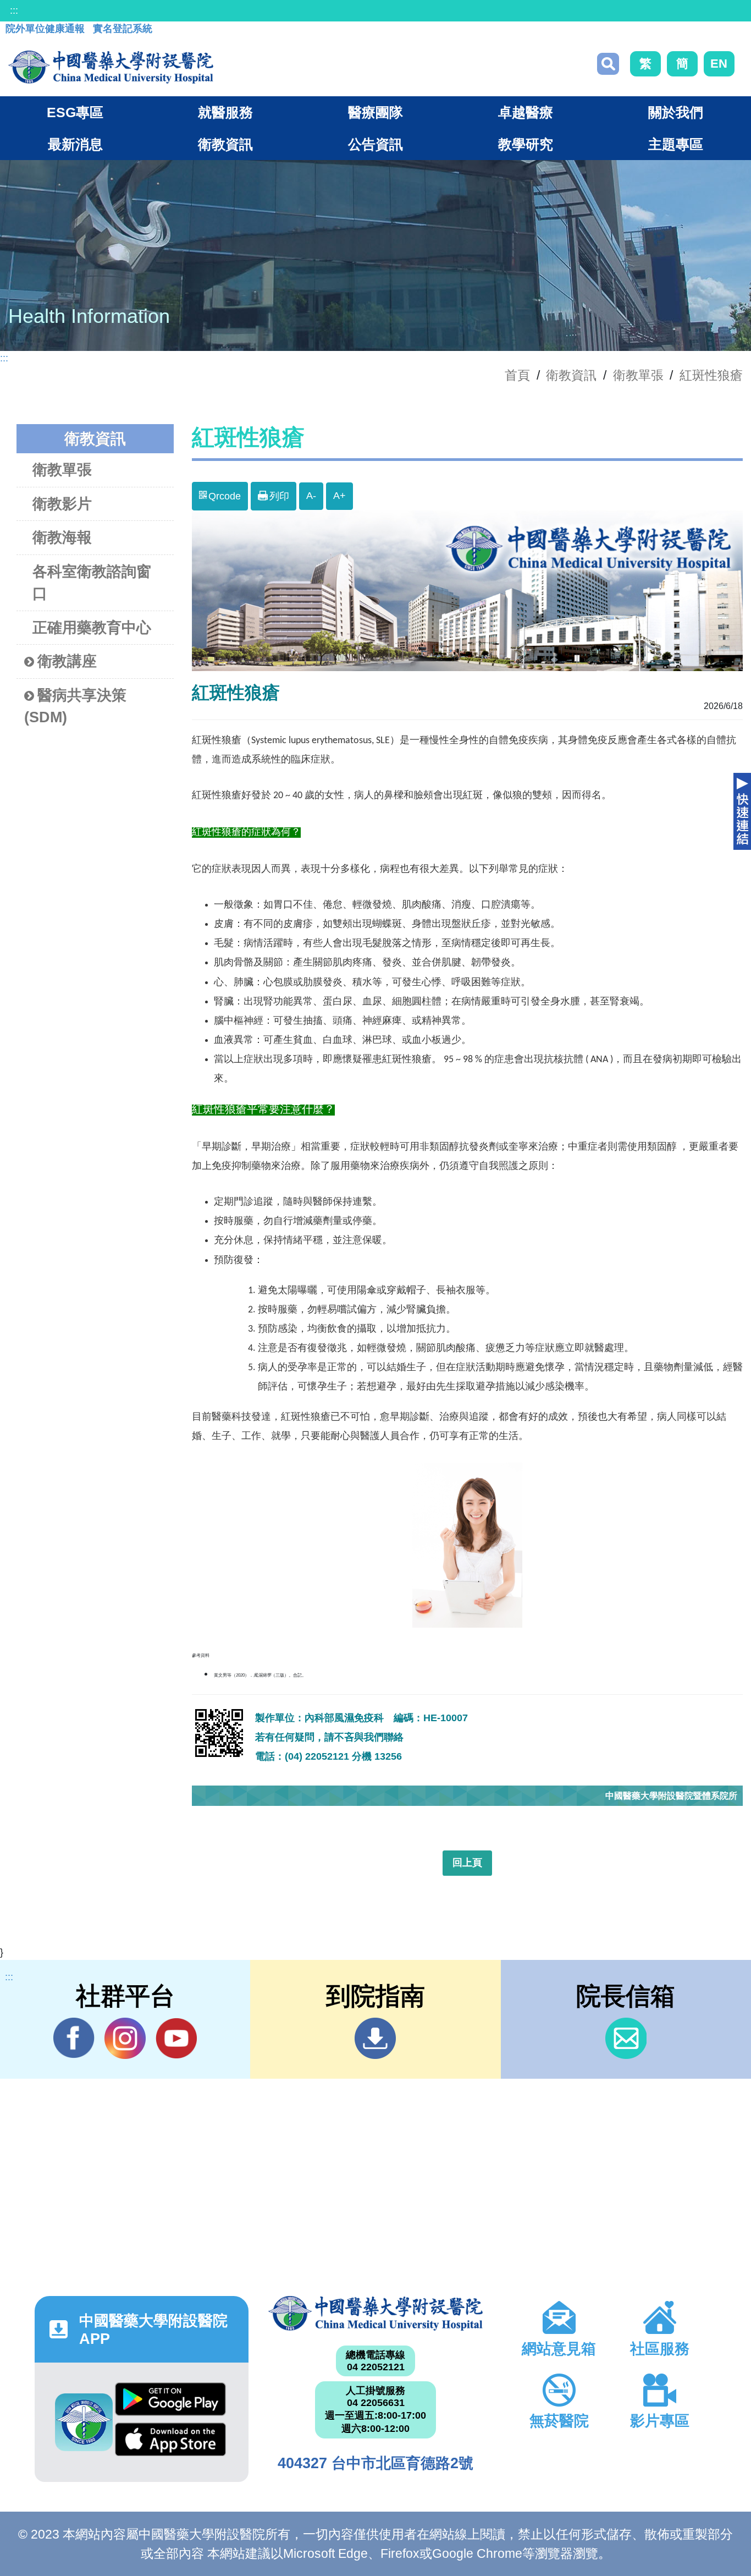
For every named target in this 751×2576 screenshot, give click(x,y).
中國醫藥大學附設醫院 (375, 2313)
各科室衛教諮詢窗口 (92, 583)
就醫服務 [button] (225, 112)
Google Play (170, 2402)
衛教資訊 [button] (225, 144)
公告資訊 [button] (375, 144)
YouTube (176, 2038)
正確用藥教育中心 (92, 628)
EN (719, 64)
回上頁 (467, 1863)
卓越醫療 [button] (526, 112)
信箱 (626, 2038)
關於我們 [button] (676, 112)
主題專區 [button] (676, 144)
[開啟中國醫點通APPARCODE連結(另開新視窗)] (84, 2422)
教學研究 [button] (526, 144)
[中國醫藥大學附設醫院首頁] (111, 67)
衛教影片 (62, 504)
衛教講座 (67, 661)
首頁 (517, 375)
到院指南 (375, 2038)
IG (125, 2038)
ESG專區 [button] (75, 112)
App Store (170, 2442)
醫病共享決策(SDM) (75, 707)
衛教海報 (62, 537)
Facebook (74, 2038)
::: (14, 10)
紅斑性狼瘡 (711, 375)
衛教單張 (638, 375)
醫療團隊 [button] (375, 112)
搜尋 (608, 64)
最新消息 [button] (75, 144)
